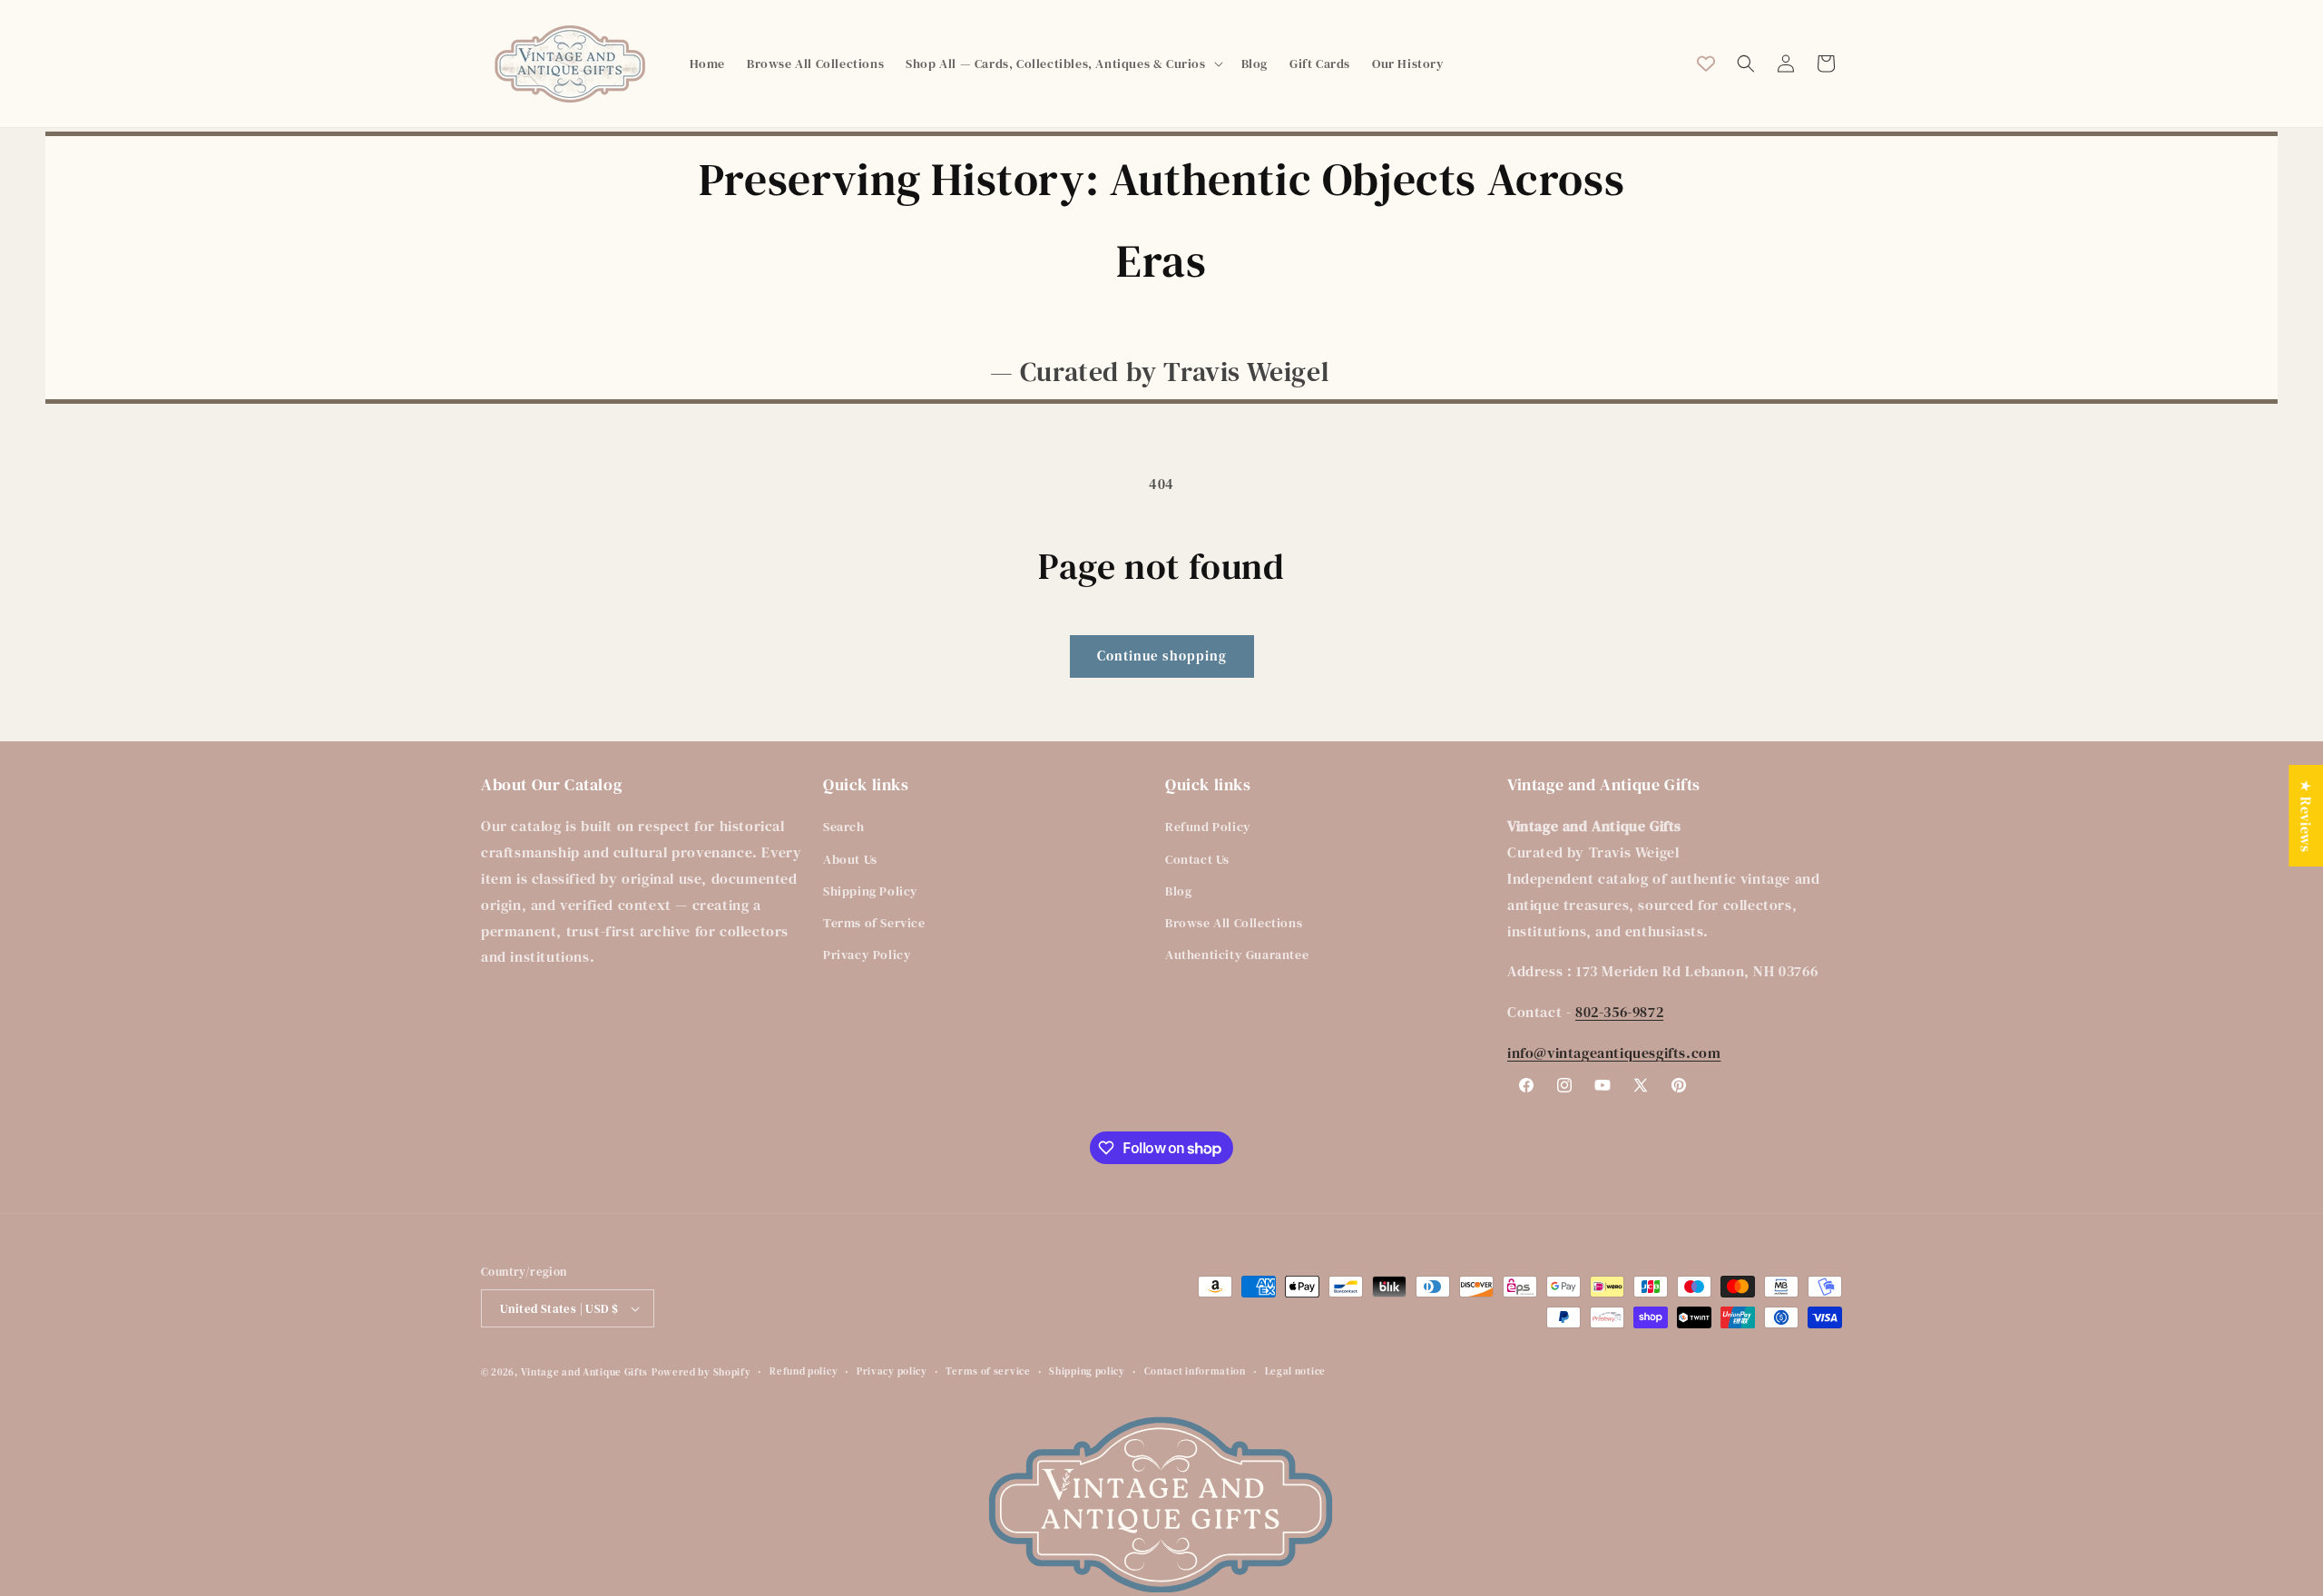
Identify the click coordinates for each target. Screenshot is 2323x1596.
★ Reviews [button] (2306, 815)
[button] (1062, 64)
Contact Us (1197, 859)
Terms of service (988, 1371)
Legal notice (1295, 1371)
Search (844, 827)
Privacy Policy (867, 955)
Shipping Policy (871, 891)
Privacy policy (892, 1371)
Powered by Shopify (701, 1372)
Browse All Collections (1234, 923)
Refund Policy (1208, 827)
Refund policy (804, 1371)
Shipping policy (1087, 1371)
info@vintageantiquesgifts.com (1614, 1053)
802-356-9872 (1619, 1012)
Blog (1178, 891)
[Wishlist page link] (1706, 64)
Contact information (1195, 1371)
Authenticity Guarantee (1237, 955)
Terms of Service (874, 923)
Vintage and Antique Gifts (585, 1372)
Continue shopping (1162, 656)
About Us (850, 859)
